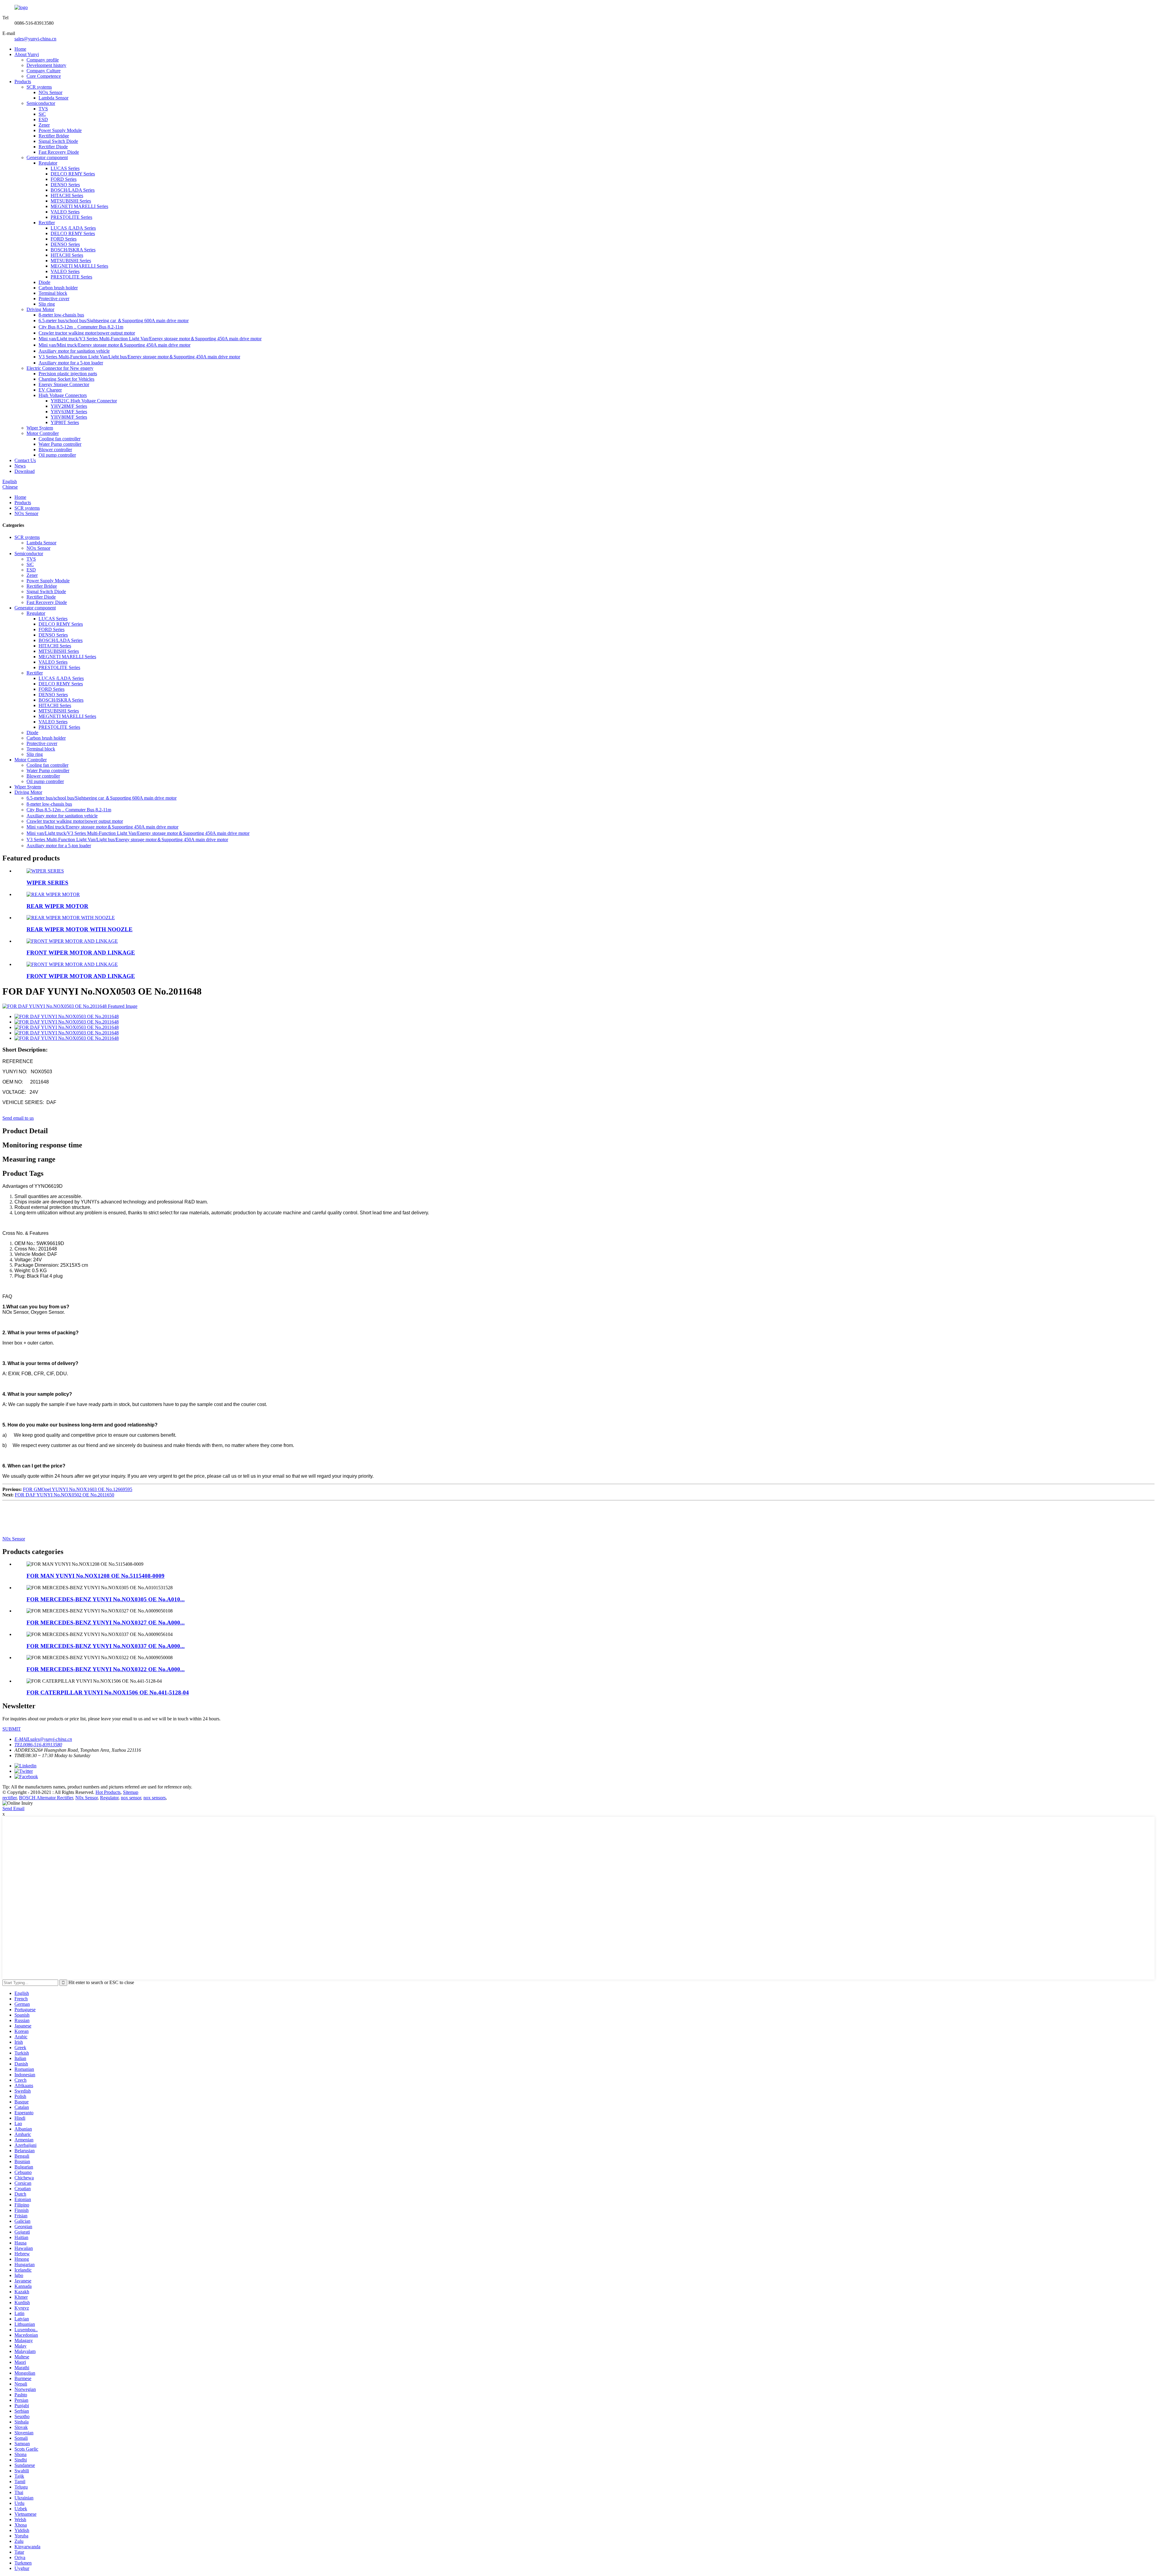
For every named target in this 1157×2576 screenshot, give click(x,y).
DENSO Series (65, 185)
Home (20, 49)
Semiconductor (41, 103)
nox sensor (131, 1798)
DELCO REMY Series (73, 174)
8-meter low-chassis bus (61, 315)
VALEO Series (65, 212)
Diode (44, 282)
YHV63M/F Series (69, 412)
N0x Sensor (14, 1539)
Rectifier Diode (53, 147)
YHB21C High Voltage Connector (84, 401)
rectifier (9, 1798)
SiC (42, 114)
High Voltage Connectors (63, 395)
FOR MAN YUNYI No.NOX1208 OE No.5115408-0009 (96, 1576)
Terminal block (53, 293)
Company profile (43, 60)
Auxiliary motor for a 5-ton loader (71, 363)
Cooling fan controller (60, 439)
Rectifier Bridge (54, 136)
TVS (43, 109)
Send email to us (18, 1118)
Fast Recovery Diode (59, 152)
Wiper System (40, 428)
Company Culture (44, 71)
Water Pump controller (60, 444)
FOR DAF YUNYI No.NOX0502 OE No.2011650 (64, 1495)
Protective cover (54, 299)
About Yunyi (27, 54)
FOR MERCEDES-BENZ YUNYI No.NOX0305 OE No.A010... (106, 1599)
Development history (46, 65)
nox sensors (155, 1798)
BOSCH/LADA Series (73, 190)
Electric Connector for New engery (60, 368)
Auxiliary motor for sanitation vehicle (74, 351)
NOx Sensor (50, 92)
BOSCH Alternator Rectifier (46, 1798)
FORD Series (64, 179)
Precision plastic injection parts (68, 374)
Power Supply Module (60, 130)
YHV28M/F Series (69, 406)
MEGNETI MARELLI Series (79, 206)
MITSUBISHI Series (71, 201)
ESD (43, 120)
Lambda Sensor (53, 98)
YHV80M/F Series (69, 417)
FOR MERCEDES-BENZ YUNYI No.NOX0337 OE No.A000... (106, 1646)
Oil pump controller (57, 455)
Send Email (13, 1809)
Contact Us (25, 460)
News (20, 466)
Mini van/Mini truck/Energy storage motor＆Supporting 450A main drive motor (114, 345)
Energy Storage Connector (64, 384)
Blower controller (55, 450)
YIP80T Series (65, 422)
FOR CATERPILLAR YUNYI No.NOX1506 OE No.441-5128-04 (108, 1692)
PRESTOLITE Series (71, 217)
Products (23, 82)
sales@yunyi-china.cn (35, 39)
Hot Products (108, 1792)
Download (25, 471)
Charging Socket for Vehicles (66, 379)
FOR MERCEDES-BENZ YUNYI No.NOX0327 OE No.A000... (106, 1623)
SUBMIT (12, 1729)
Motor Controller (43, 433)
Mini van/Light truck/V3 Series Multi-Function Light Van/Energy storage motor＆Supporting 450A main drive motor (150, 339)
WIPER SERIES (47, 883)
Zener (44, 125)
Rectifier (47, 223)
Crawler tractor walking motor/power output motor (87, 333)
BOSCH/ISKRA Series (73, 250)
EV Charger (50, 390)
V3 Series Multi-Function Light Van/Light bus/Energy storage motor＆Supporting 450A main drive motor (139, 357)
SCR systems (39, 87)
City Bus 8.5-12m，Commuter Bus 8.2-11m (81, 327)
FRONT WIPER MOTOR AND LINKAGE (81, 953)
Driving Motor (40, 309)
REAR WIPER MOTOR (57, 906)
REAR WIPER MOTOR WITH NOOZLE (80, 929)
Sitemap (131, 1792)
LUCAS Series (65, 168)
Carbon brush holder (58, 288)
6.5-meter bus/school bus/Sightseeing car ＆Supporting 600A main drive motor (114, 321)
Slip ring (47, 304)
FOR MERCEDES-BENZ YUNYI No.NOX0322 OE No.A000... (106, 1669)
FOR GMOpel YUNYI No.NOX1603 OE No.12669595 (78, 1489)
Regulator (48, 163)
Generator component (47, 157)
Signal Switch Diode (58, 141)
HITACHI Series (67, 195)
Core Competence (44, 76)
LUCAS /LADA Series (73, 228)
